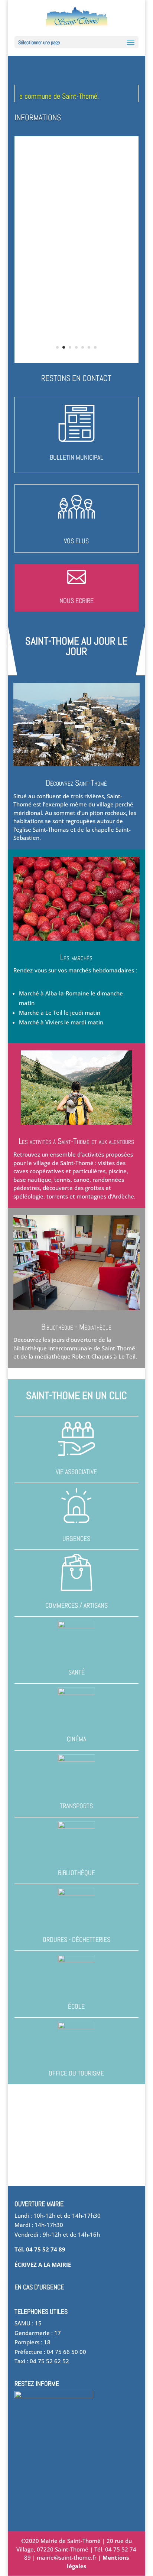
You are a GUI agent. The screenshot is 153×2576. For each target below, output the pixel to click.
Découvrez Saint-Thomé (76, 783)
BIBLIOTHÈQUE (76, 1873)
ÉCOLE (76, 2006)
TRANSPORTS (76, 1806)
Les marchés (76, 957)
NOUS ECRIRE (76, 601)
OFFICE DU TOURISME (76, 2073)
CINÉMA (76, 1739)
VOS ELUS (76, 541)
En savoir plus (76, 283)
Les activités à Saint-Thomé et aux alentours (76, 1141)
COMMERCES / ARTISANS (76, 1605)
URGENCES (76, 1538)
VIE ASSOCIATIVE (76, 1472)
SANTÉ (76, 1672)
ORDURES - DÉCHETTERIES (76, 1939)
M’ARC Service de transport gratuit (76, 200)
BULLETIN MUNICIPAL (76, 457)
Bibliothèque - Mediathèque (76, 1327)
